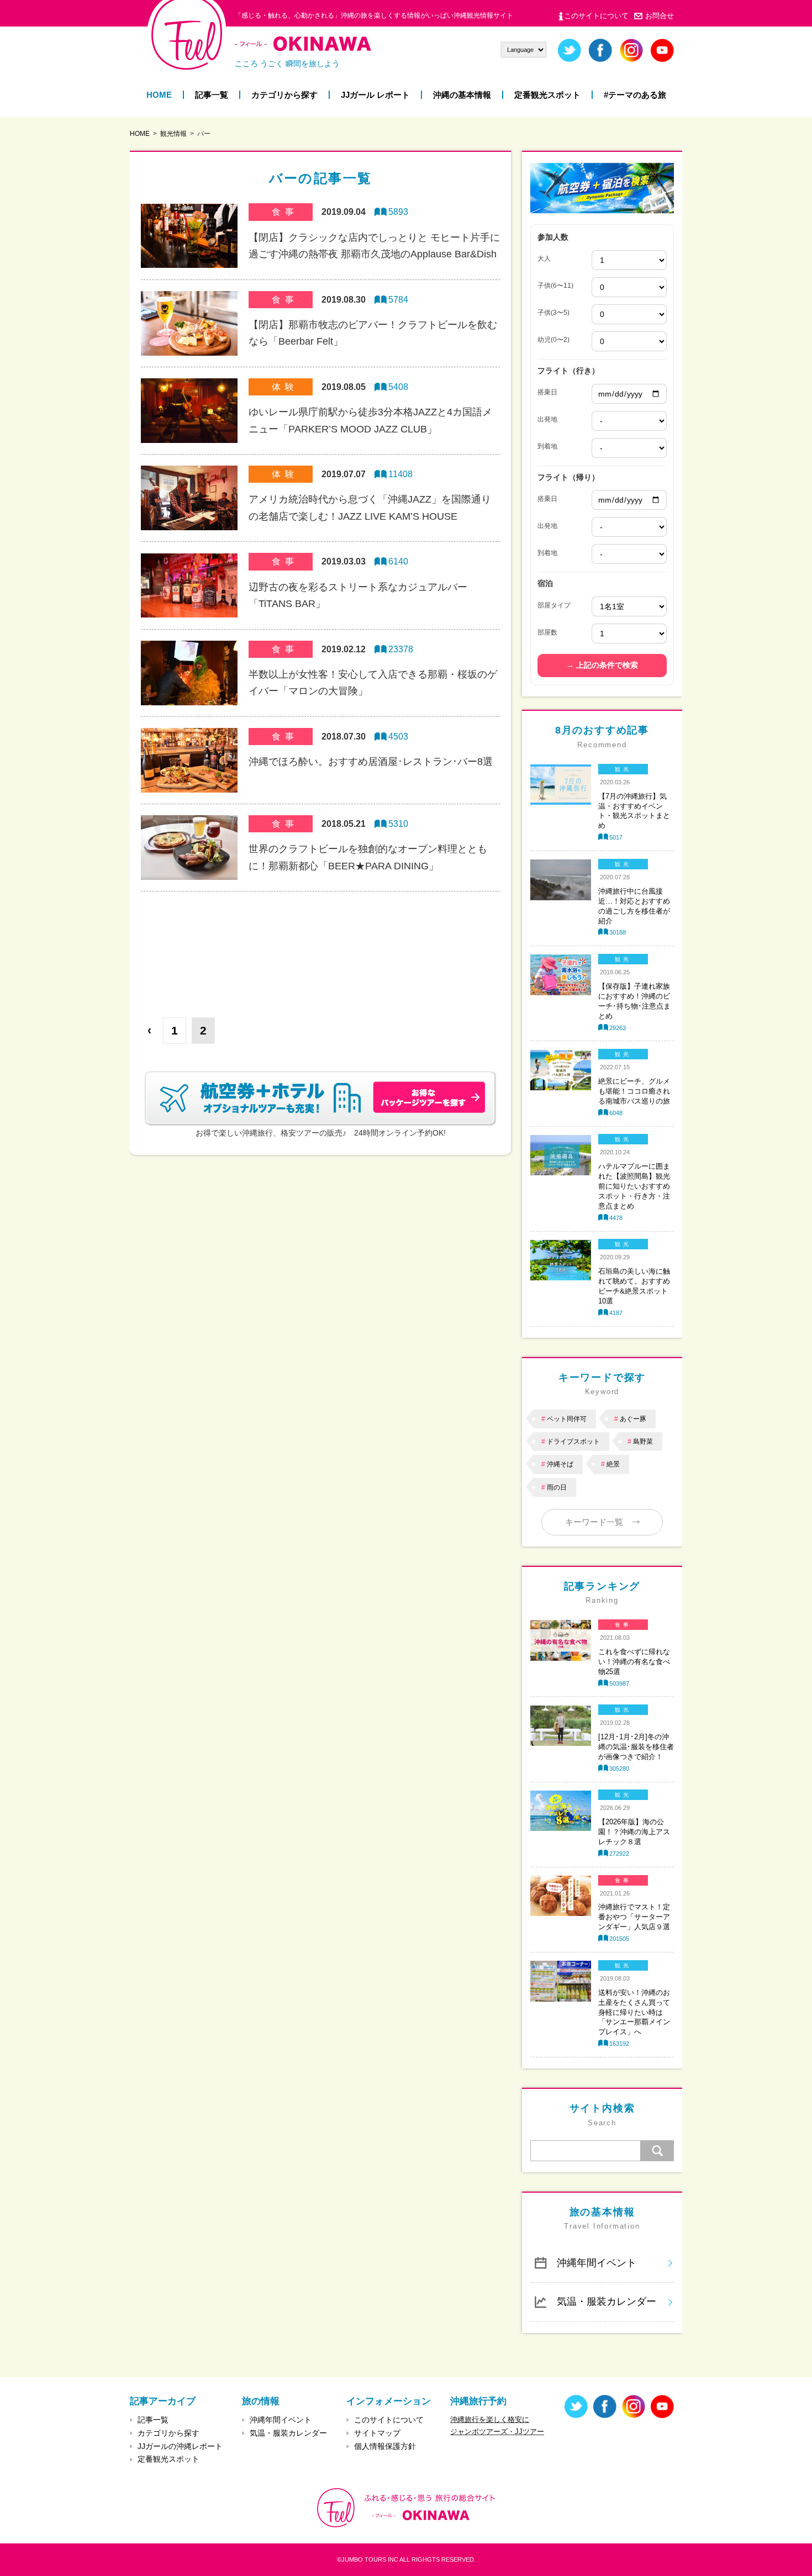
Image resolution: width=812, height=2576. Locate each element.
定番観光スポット (547, 95)
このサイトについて (596, 16)
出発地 (547, 419)
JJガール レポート (375, 95)
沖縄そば (560, 1464)
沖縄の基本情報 (462, 95)
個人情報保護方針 (385, 2446)
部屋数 (547, 632)
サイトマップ (377, 2433)
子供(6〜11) (555, 286)
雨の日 (557, 1487)
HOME (159, 95)
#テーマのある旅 (635, 95)
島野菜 (643, 1442)
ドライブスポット (573, 1442)
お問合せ (660, 16)
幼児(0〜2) (553, 340)
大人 (544, 258)
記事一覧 (212, 95)
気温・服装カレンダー (607, 2301)
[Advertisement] (320, 946)
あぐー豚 (633, 1419)
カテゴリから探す (284, 95)
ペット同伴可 (567, 1419)
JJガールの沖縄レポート (180, 2446)
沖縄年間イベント (597, 2263)
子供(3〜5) (553, 313)
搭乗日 (547, 392)
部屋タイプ (554, 605)
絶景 (613, 1464)
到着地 (547, 446)
